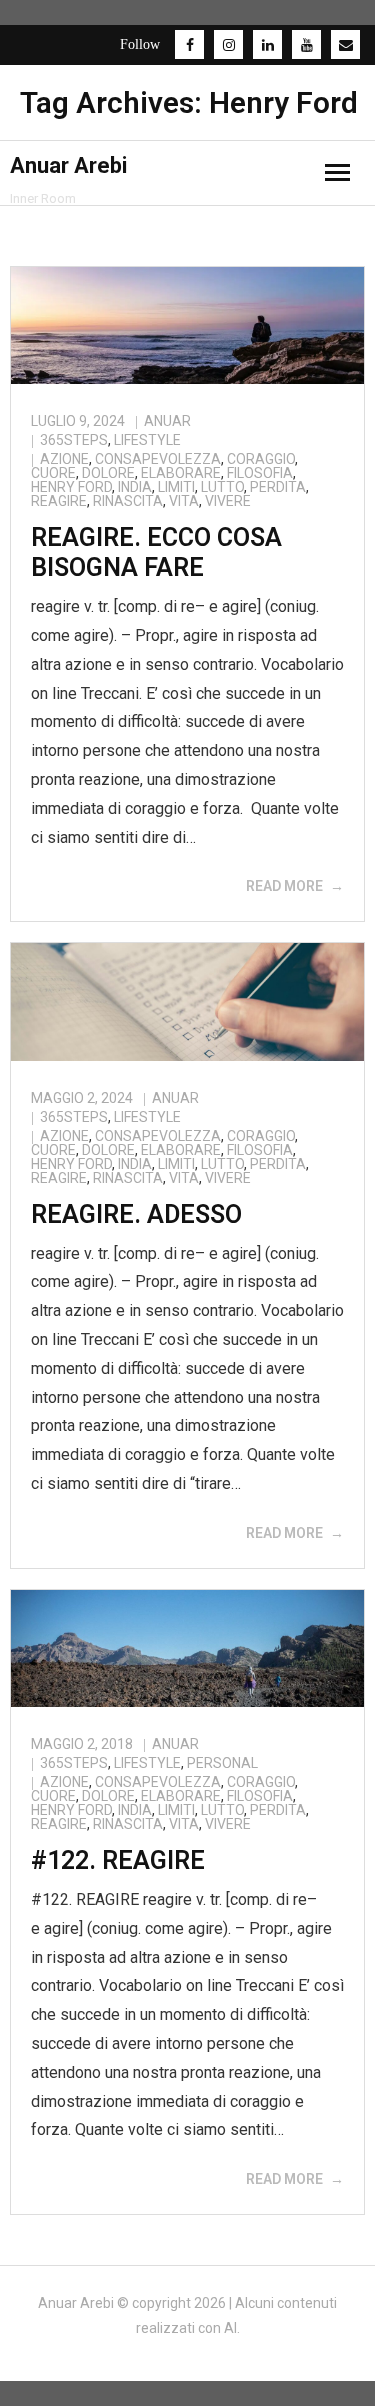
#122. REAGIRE (118, 1860)
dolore (108, 473)
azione (64, 459)
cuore (53, 473)
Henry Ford (71, 487)
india (135, 487)
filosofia (260, 473)
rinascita (128, 501)
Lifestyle (147, 440)
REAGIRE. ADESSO (136, 1214)
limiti (176, 487)
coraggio (261, 459)
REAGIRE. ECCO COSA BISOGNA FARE (156, 552)
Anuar (167, 421)
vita (184, 501)
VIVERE (228, 501)
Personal (222, 1763)
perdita (278, 487)
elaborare (181, 473)
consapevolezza (158, 459)
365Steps (74, 440)
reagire (59, 501)
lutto (222, 487)
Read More (284, 886)
